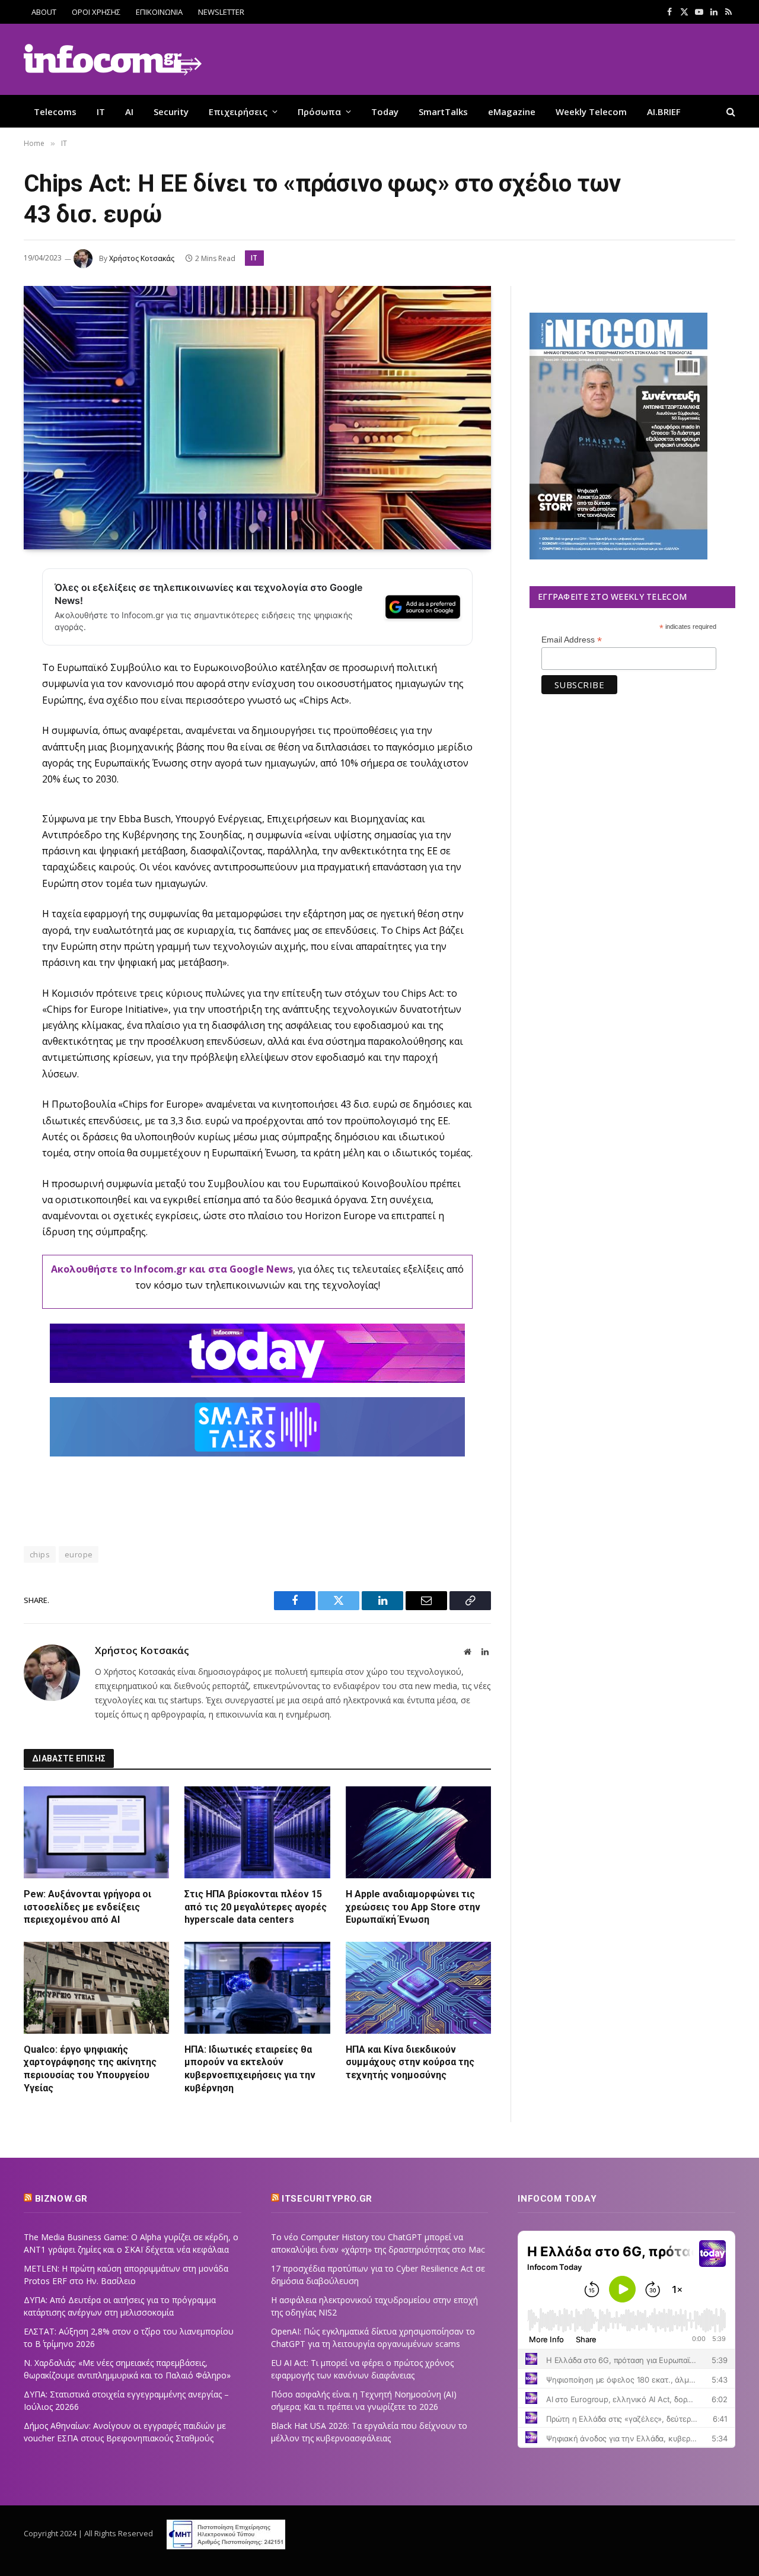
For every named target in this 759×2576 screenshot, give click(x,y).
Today (385, 112)
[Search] (730, 111)
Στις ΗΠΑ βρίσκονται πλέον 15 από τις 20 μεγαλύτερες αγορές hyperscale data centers (256, 1907)
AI (129, 112)
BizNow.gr (61, 2199)
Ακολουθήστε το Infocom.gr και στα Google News (172, 1269)
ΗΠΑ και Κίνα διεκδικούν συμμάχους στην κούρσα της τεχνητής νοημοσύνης (410, 2063)
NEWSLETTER (221, 12)
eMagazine (512, 112)
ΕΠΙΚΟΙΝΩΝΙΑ (159, 12)
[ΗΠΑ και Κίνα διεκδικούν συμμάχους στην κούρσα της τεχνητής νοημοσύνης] (418, 1987)
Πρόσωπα (319, 112)
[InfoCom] (113, 60)
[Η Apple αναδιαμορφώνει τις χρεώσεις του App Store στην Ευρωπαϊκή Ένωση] (418, 1832)
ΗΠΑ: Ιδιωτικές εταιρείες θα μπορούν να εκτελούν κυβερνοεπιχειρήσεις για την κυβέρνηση (250, 2069)
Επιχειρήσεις (238, 112)
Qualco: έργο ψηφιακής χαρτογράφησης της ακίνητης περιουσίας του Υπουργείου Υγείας (90, 2069)
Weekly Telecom (591, 112)
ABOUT (44, 12)
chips (40, 1554)
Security (171, 112)
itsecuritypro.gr (327, 2199)
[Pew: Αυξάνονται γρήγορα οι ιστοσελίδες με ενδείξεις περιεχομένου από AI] (96, 1832)
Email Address (572, 640)
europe (79, 1554)
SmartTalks (443, 112)
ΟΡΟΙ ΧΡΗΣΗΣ (96, 12)
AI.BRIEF (664, 112)
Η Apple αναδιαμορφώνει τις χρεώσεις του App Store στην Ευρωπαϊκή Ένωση (413, 1907)
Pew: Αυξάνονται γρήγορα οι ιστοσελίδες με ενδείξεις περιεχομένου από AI (87, 1907)
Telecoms (55, 112)
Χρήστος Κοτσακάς (142, 258)
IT (101, 112)
